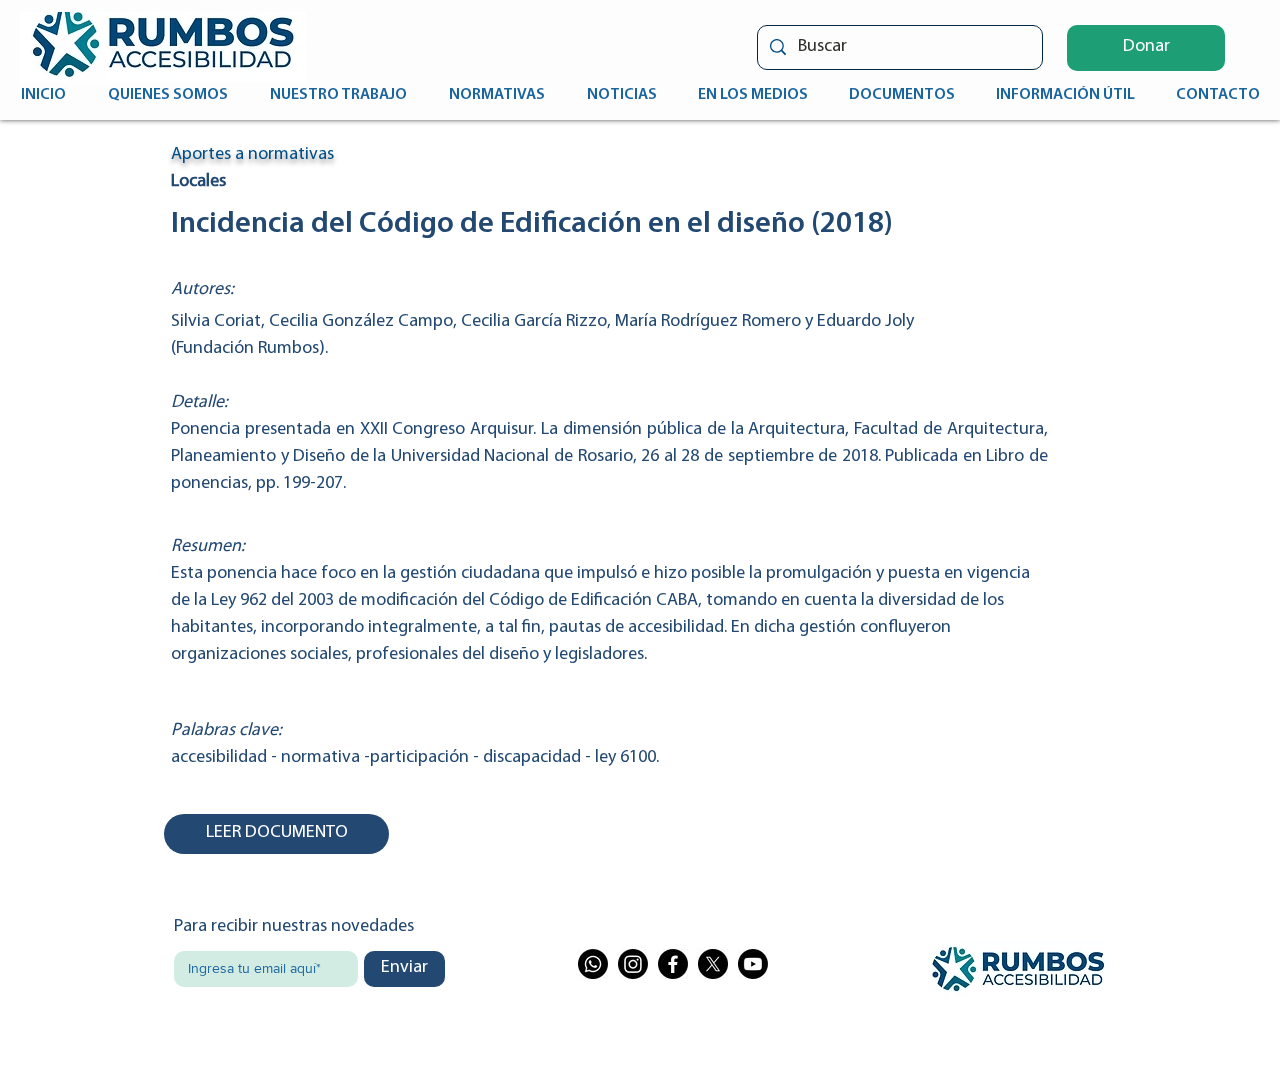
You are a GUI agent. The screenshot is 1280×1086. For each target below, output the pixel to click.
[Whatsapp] (593, 964)
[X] (713, 964)
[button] (1146, 48)
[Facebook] (673, 964)
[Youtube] (753, 964)
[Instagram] (633, 964)
